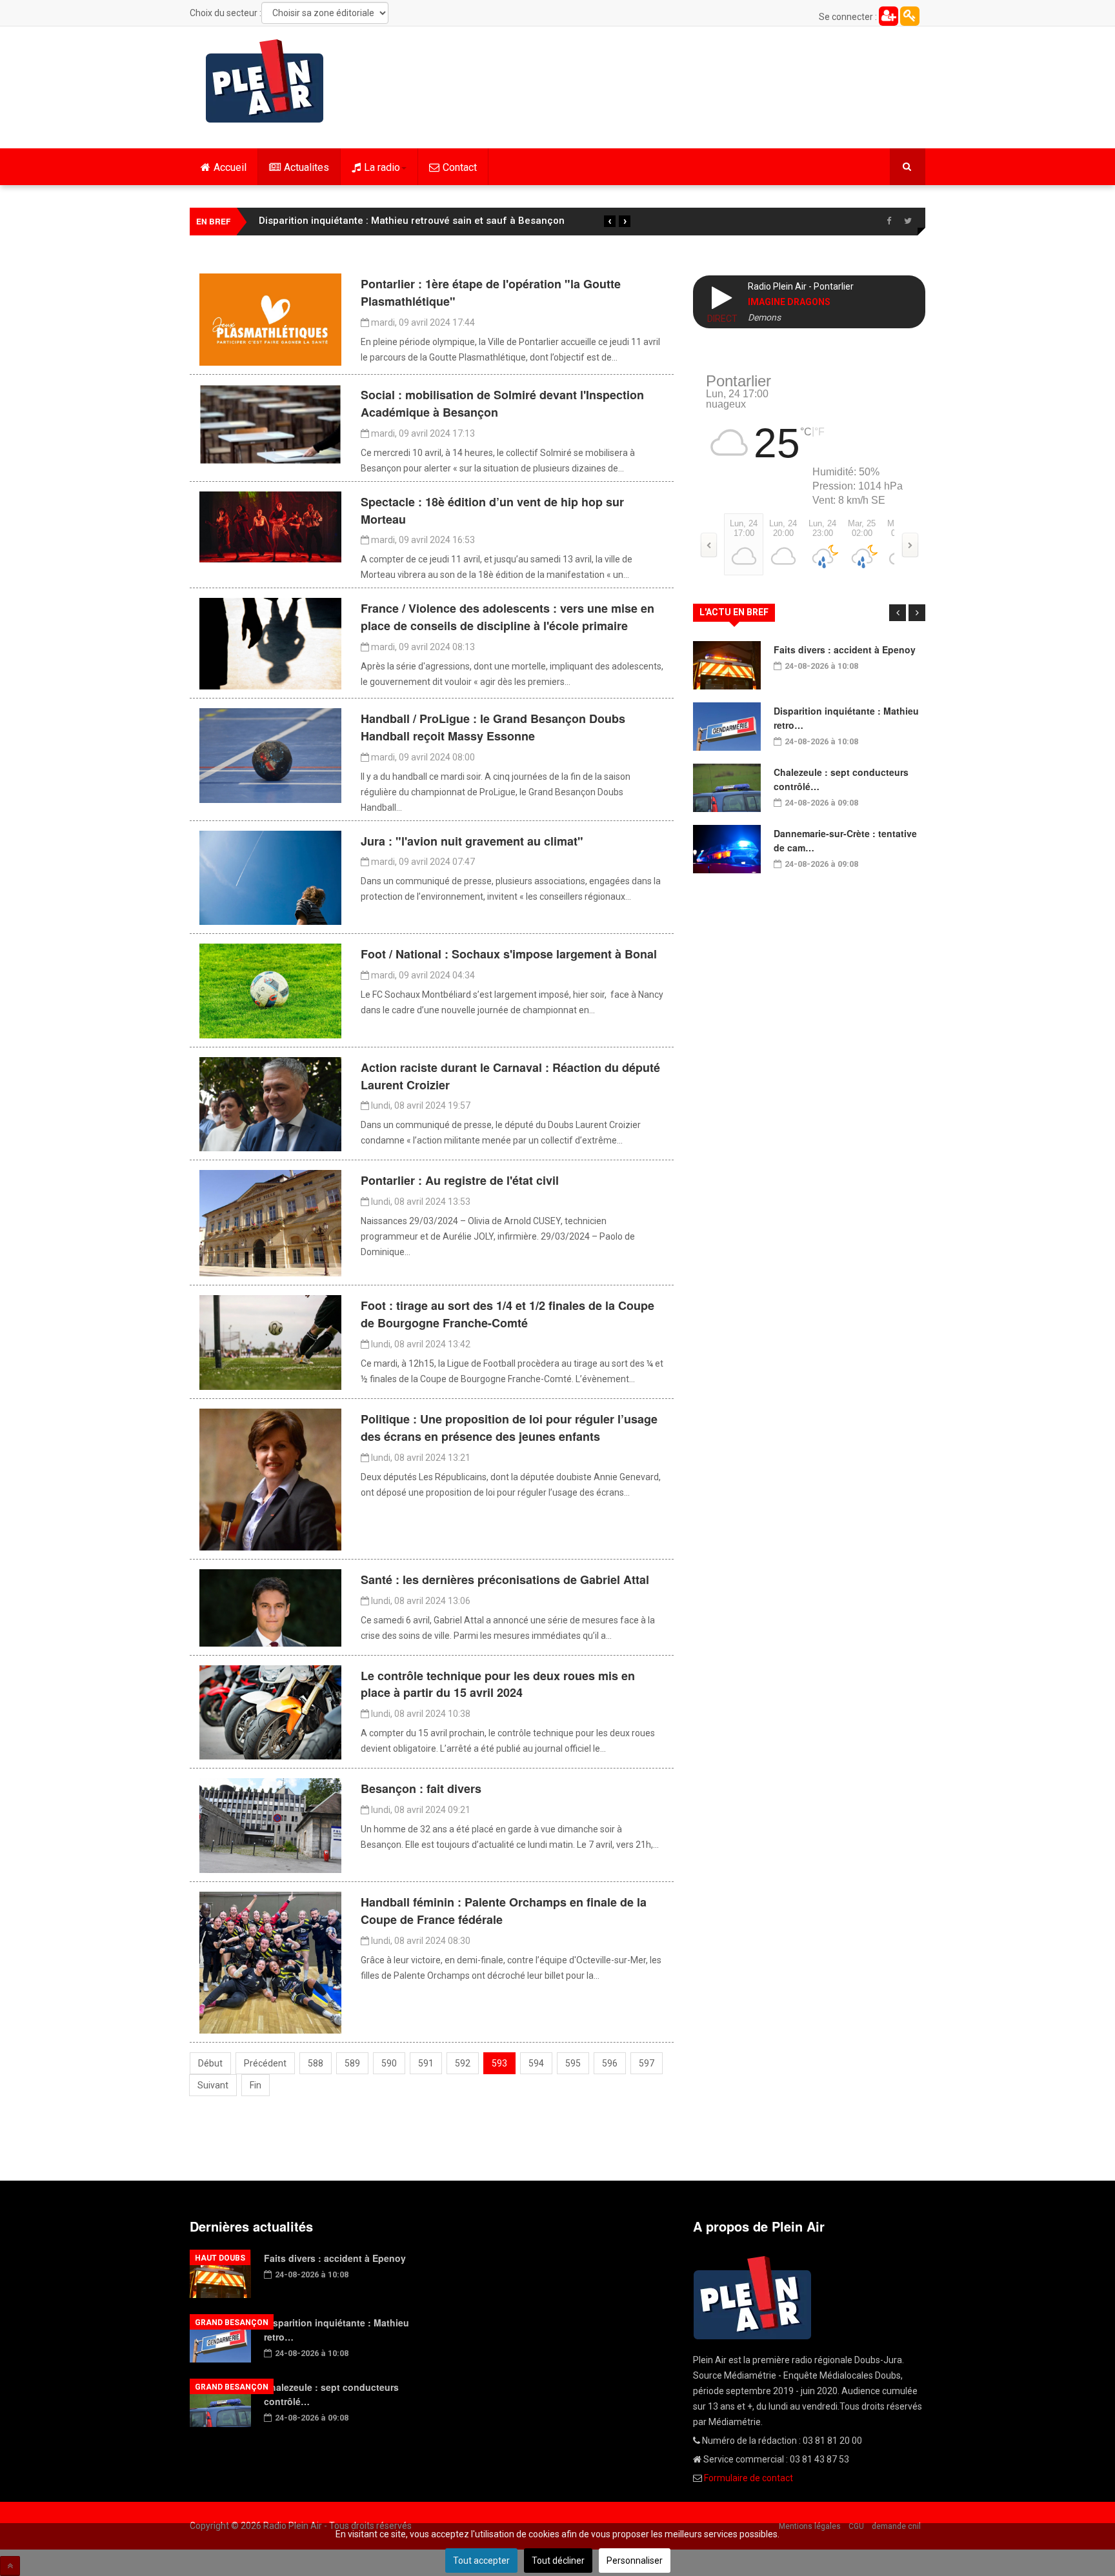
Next (917, 613)
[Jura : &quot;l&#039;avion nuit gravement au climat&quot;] (270, 877)
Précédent (265, 2063)
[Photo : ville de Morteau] (270, 526)
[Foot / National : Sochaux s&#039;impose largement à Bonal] (270, 990)
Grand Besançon (232, 2323)
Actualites (306, 167)
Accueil (230, 167)
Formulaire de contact (748, 2478)
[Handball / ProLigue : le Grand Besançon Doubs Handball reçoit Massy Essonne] (270, 755)
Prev (898, 613)
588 (316, 2063)
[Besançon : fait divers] (270, 1825)
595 (573, 2063)
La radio (382, 167)
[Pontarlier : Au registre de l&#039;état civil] (270, 1223)
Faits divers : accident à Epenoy (845, 649)
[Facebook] (889, 221)
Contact (460, 167)
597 (647, 2063)
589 (352, 2063)
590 (389, 2063)
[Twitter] (908, 221)
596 (610, 2063)
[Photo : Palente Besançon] (270, 1962)
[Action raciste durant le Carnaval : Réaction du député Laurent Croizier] (270, 1104)
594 (536, 2063)
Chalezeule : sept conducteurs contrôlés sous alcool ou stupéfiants (414, 221)
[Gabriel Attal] (270, 1607)
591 (426, 2063)
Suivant (213, 2085)
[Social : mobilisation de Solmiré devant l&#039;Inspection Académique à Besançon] (270, 424)
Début (210, 2063)
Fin (256, 2085)
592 (463, 2063)
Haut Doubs (220, 2258)
